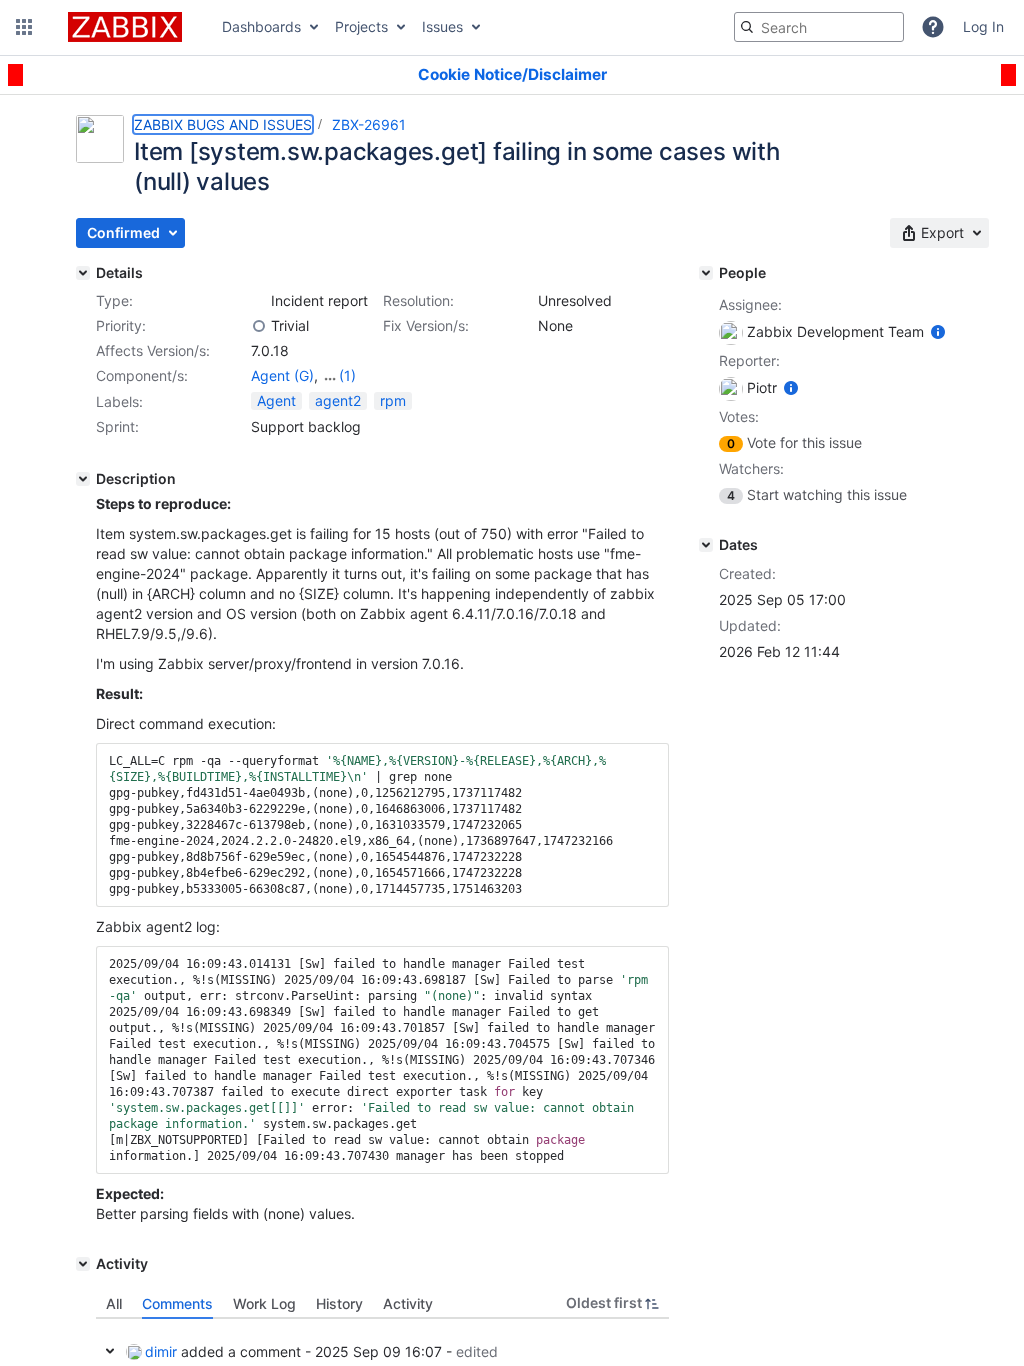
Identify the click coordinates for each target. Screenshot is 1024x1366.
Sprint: (117, 426)
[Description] (83, 479)
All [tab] (114, 1303)
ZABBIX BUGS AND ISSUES (223, 124)
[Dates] (706, 545)
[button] (24, 27)
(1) (347, 375)
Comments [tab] (177, 1303)
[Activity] (83, 1264)
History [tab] (339, 1303)
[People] (706, 273)
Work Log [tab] (264, 1303)
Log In (983, 26)
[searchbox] (819, 27)
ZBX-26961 (369, 124)
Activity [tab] (408, 1303)
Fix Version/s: (426, 325)
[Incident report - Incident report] (259, 301)
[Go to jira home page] (125, 27)
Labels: (119, 401)
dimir (161, 1351)
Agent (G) (282, 375)
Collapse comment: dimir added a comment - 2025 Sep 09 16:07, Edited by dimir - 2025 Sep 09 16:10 (110, 1351)
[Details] (83, 273)
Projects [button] (361, 26)
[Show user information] (938, 331)
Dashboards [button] (261, 26)
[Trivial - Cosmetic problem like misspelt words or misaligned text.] (259, 326)
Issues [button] (442, 26)
